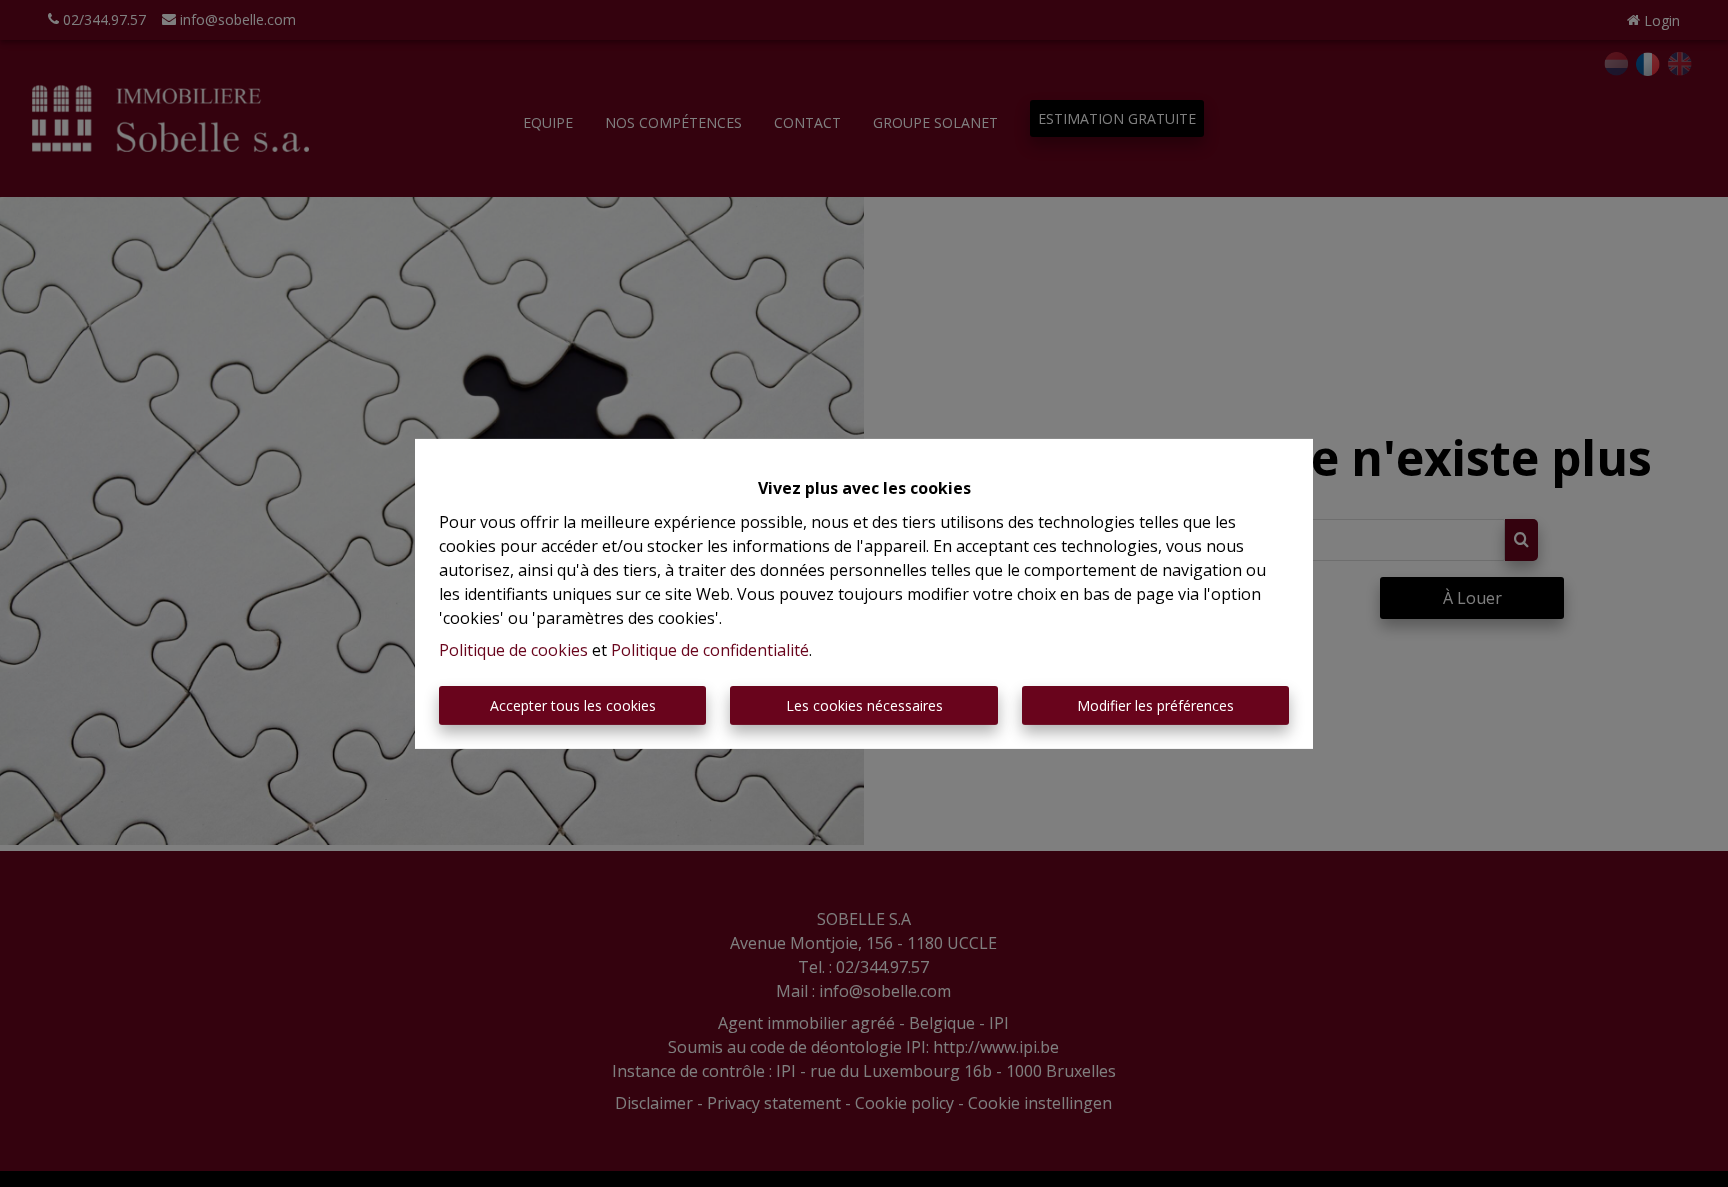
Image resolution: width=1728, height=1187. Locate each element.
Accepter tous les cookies (573, 705)
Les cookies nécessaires (864, 705)
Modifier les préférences (1155, 705)
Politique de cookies (513, 650)
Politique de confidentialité (710, 650)
